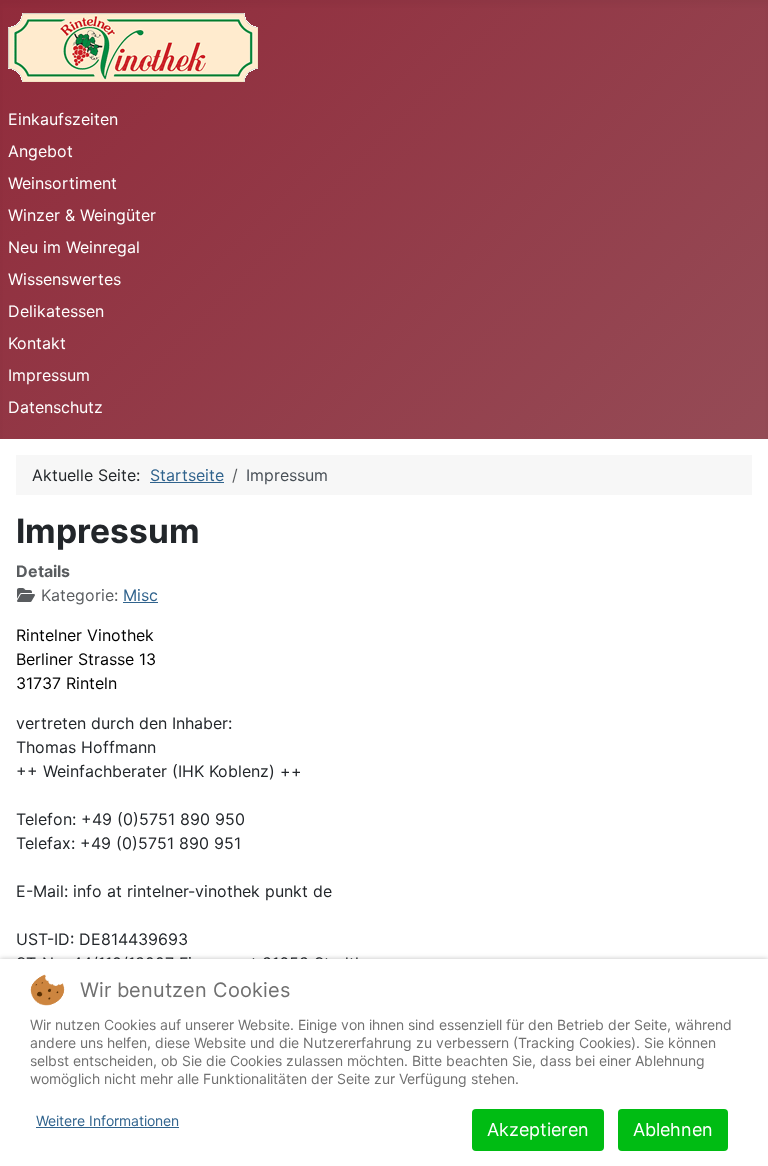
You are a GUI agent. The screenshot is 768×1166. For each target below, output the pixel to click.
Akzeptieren (538, 1129)
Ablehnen (673, 1129)
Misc (140, 595)
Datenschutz (55, 407)
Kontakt (37, 343)
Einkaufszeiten (63, 119)
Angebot (40, 151)
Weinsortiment (62, 183)
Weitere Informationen (107, 1120)
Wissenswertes (64, 279)
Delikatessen (56, 311)
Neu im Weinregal (74, 247)
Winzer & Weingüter (82, 215)
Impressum (49, 375)
